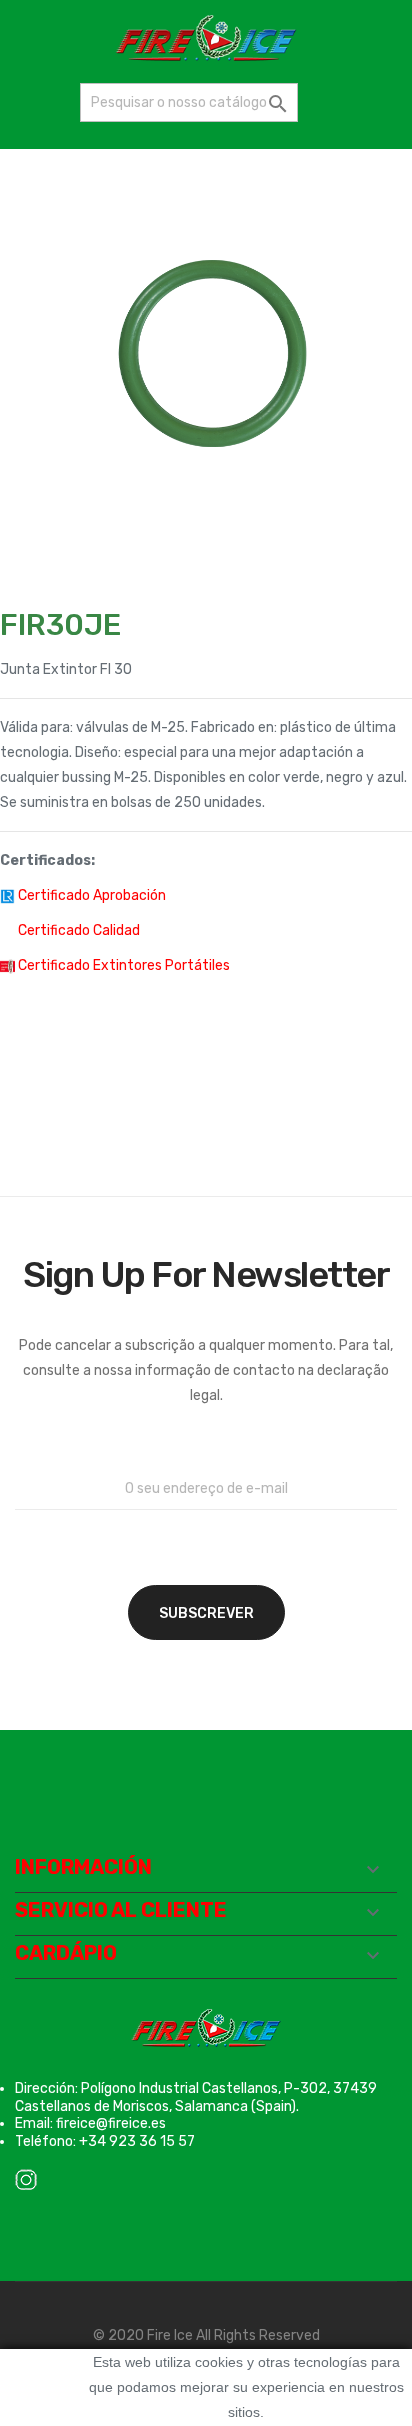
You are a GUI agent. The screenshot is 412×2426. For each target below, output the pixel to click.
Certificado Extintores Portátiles (124, 965)
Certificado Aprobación (92, 895)
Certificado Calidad (79, 930)
